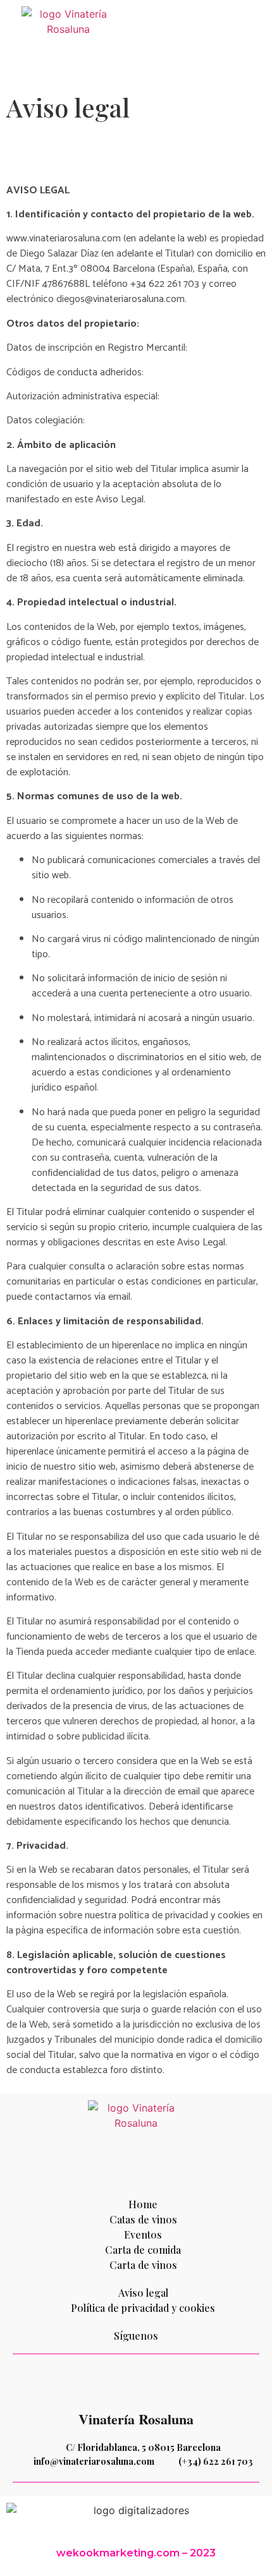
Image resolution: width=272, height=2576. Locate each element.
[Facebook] (84, 2384)
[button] (257, 43)
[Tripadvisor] (154, 2384)
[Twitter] (189, 2384)
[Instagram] (119, 2384)
